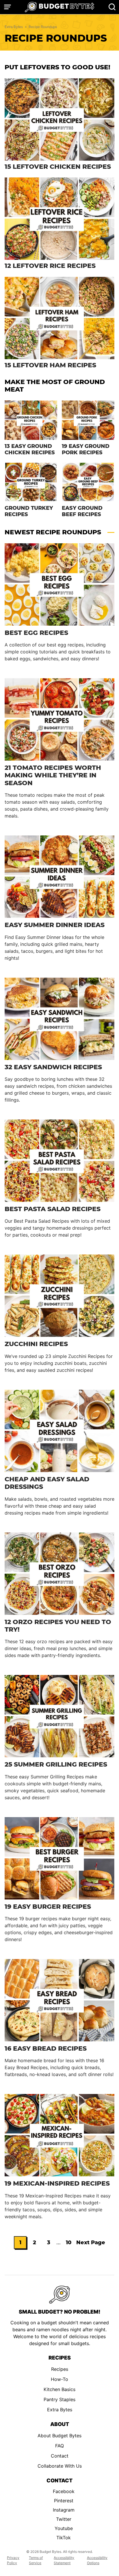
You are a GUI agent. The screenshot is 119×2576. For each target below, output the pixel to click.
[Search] (112, 7)
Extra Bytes (14, 27)
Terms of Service (36, 2560)
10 (70, 2244)
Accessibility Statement (64, 2560)
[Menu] (8, 7)
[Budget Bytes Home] (59, 7)
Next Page (91, 2244)
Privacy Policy (13, 2560)
